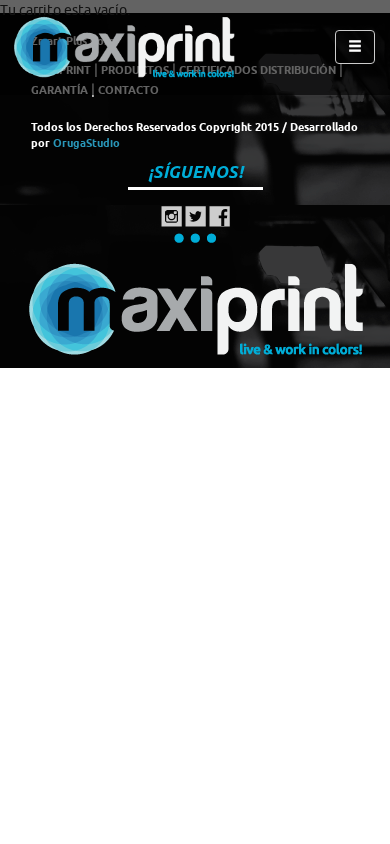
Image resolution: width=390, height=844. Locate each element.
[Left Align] (355, 47)
